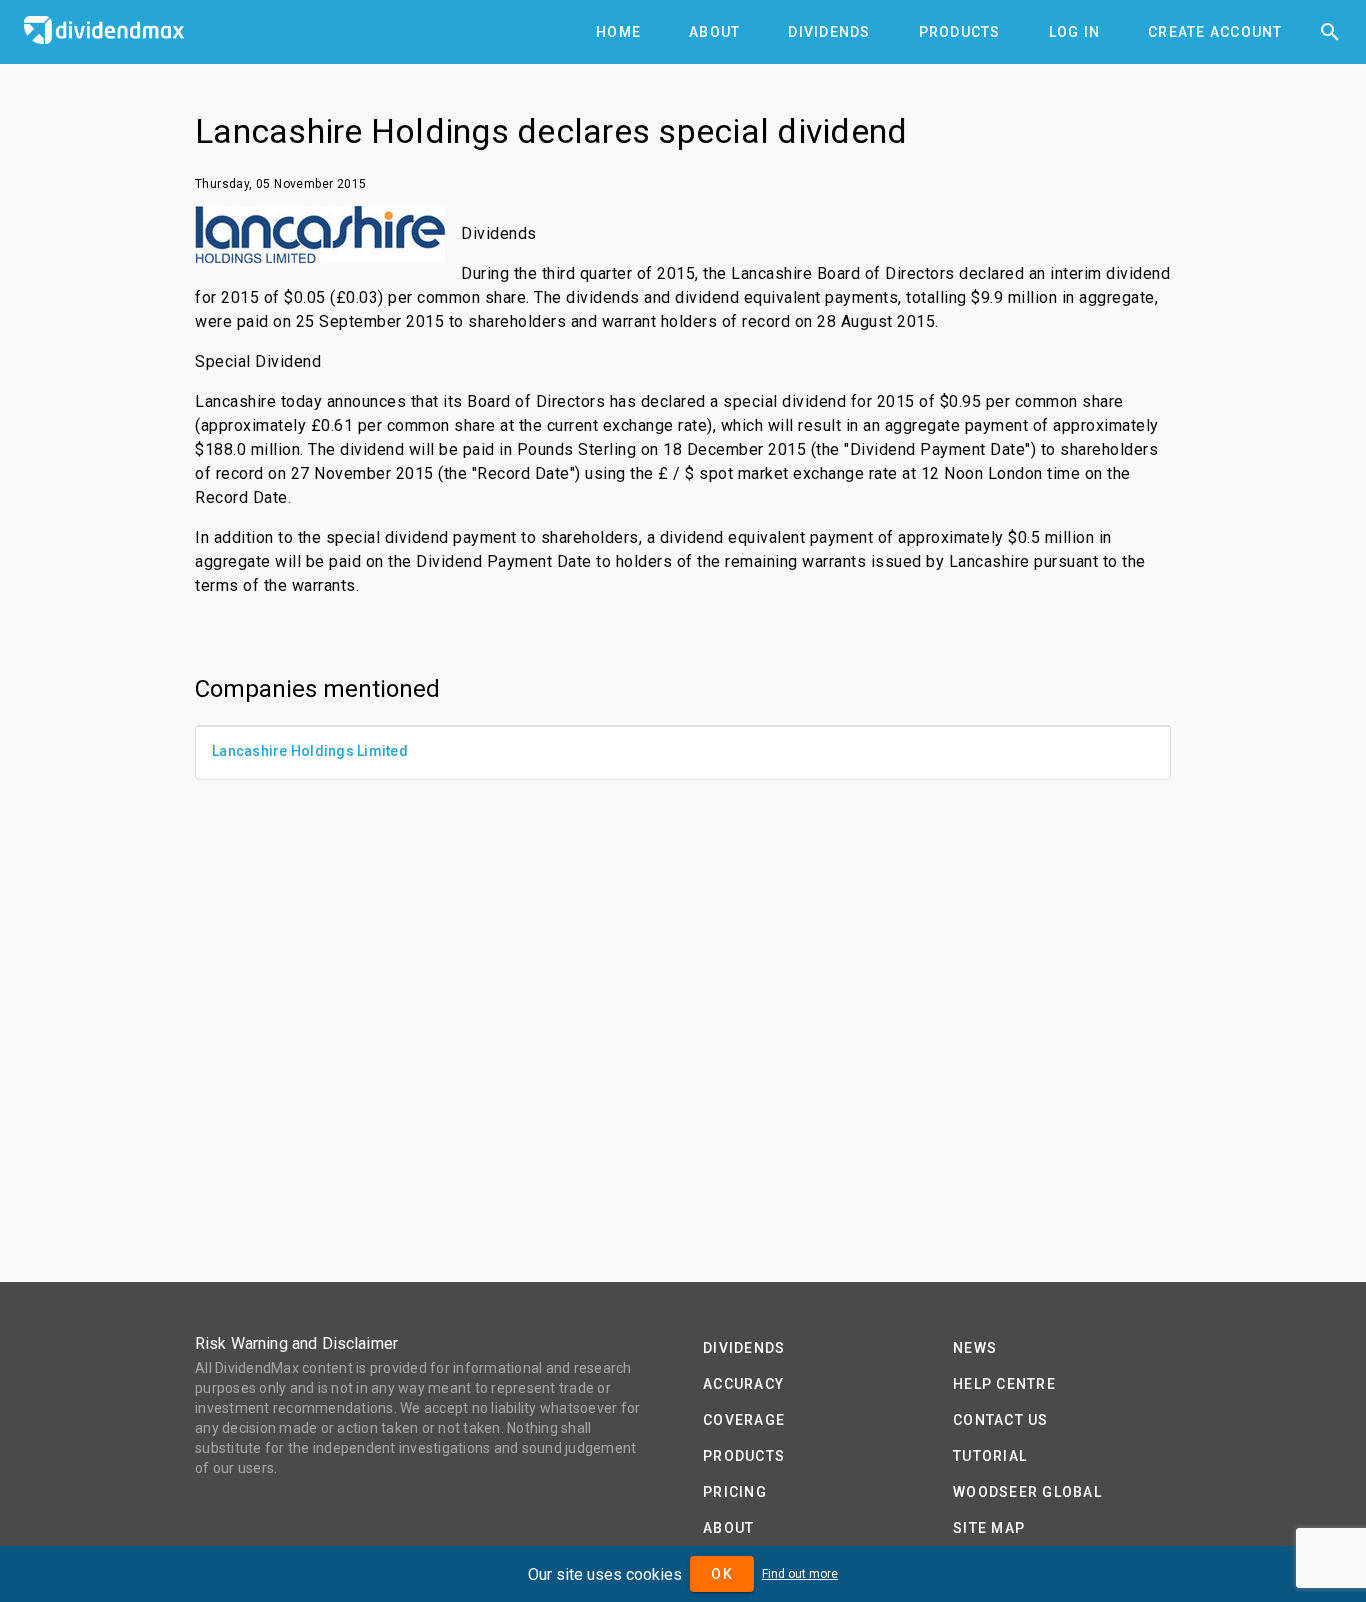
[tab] (618, 32)
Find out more (800, 1574)
